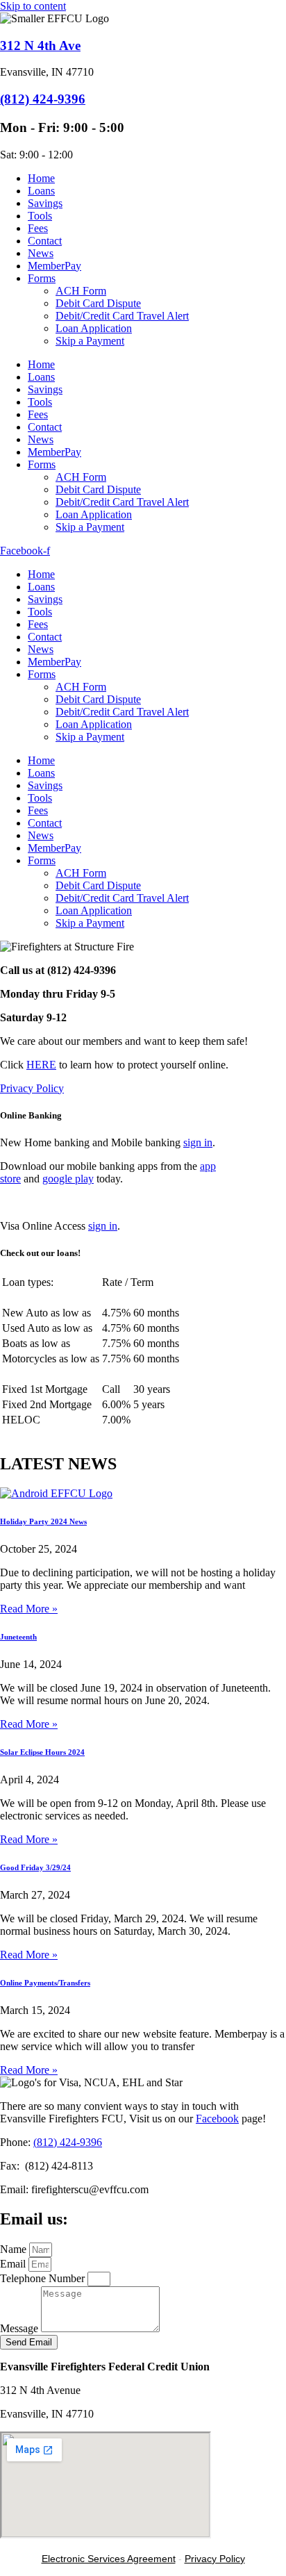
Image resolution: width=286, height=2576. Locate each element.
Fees (38, 228)
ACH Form (81, 291)
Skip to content (33, 6)
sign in (198, 1142)
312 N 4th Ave (40, 46)
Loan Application (94, 328)
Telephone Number (44, 2278)
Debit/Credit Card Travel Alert (122, 316)
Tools (40, 216)
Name (15, 2249)
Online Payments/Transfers (45, 1983)
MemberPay (54, 266)
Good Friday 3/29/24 (35, 1867)
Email (14, 2264)
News (41, 253)
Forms (42, 278)
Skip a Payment (90, 341)
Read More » (29, 1609)
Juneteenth (18, 1637)
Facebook (217, 2119)
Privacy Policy (32, 1088)
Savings (45, 203)
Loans (41, 191)
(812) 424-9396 (43, 99)
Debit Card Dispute (98, 303)
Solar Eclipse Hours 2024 (42, 1752)
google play (68, 1179)
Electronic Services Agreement (109, 2559)
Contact (45, 241)
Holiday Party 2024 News (43, 1521)
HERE (41, 1065)
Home (41, 178)
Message (20, 2328)
